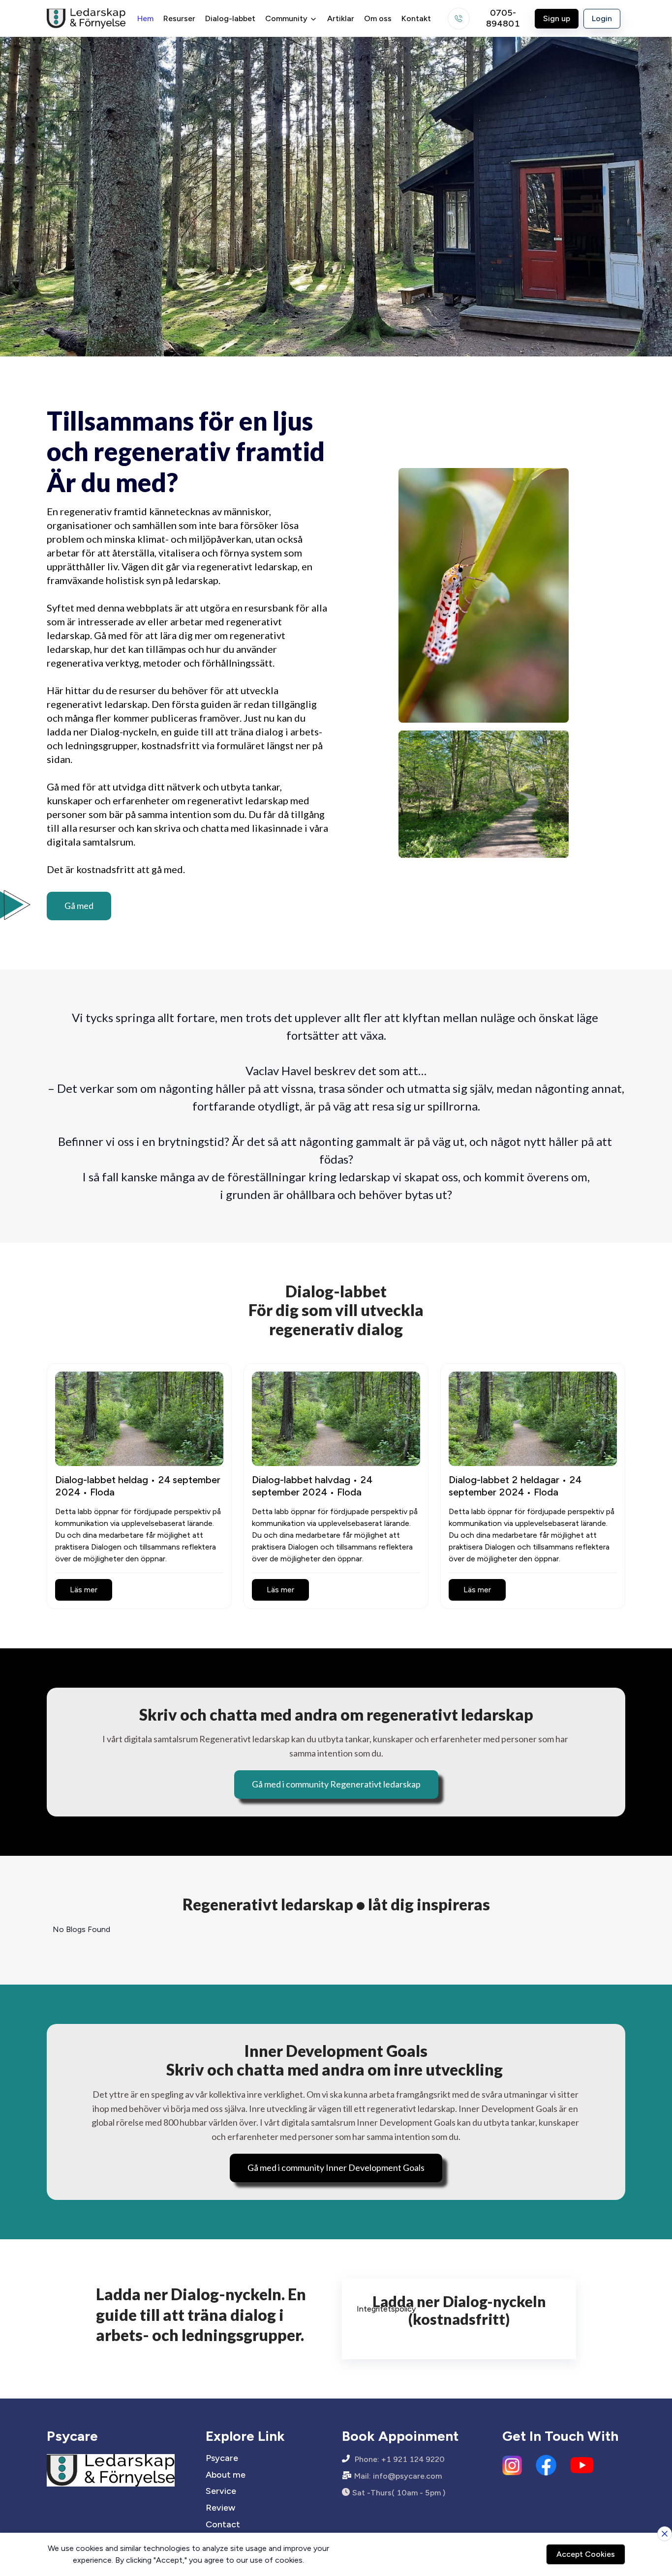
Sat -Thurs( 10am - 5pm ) (399, 2493)
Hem (145, 18)
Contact (223, 2525)
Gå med (79, 906)
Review (220, 2508)
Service (221, 2491)
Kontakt (416, 18)
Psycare (222, 2458)
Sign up (557, 18)
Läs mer (84, 1590)
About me (226, 2475)
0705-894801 (503, 19)
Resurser (179, 18)
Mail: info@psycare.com (398, 2476)
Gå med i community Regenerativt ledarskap (336, 1784)
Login (602, 18)
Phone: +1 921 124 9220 (400, 2459)
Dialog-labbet (230, 18)
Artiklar (341, 18)
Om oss (378, 18)
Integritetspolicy (386, 2309)
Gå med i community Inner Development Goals (336, 2167)
